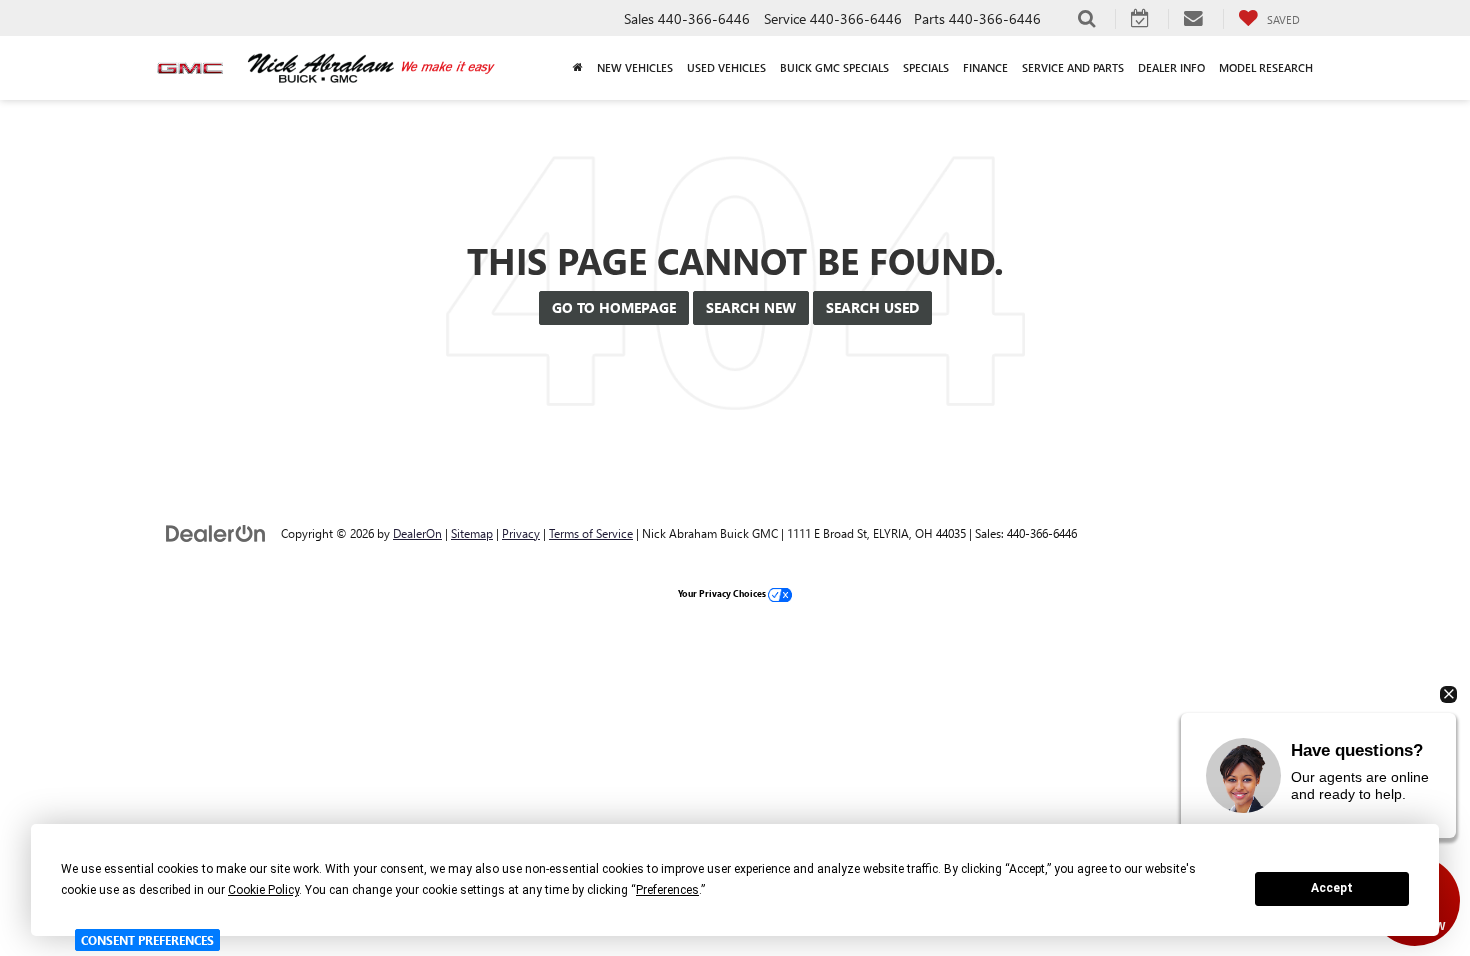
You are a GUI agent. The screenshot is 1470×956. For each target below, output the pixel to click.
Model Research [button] (1266, 67)
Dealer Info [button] (1171, 67)
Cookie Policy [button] (263, 890)
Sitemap (472, 533)
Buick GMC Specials (834, 67)
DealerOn (417, 533)
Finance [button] (985, 67)
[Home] (578, 68)
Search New (751, 307)
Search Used (872, 307)
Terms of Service (591, 533)
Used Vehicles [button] (726, 67)
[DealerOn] (216, 532)
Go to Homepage (614, 307)
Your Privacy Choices (723, 593)
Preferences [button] (667, 890)
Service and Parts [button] (1073, 67)
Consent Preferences (147, 940)
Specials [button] (926, 67)
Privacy (521, 533)
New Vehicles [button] (635, 67)
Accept (1332, 888)
